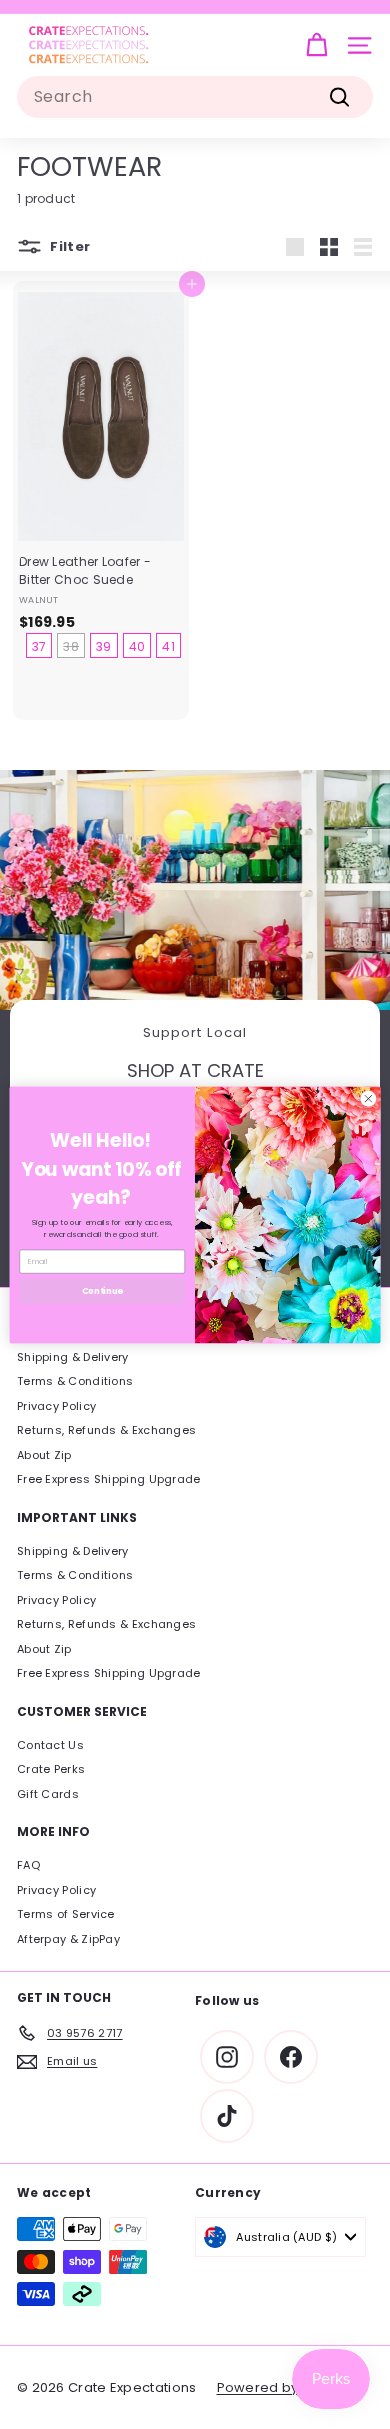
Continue (102, 1290)
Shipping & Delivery (73, 1357)
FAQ (28, 1865)
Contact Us (50, 1745)
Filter (68, 246)
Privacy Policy (56, 1406)
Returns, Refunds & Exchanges (106, 1430)
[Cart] (316, 45)
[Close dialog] (368, 1098)
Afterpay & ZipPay (68, 1939)
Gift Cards (48, 1794)
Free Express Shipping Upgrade (109, 1479)
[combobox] (195, 97)
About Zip (44, 1455)
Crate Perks (51, 1769)
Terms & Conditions (75, 1381)
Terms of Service (66, 1914)
